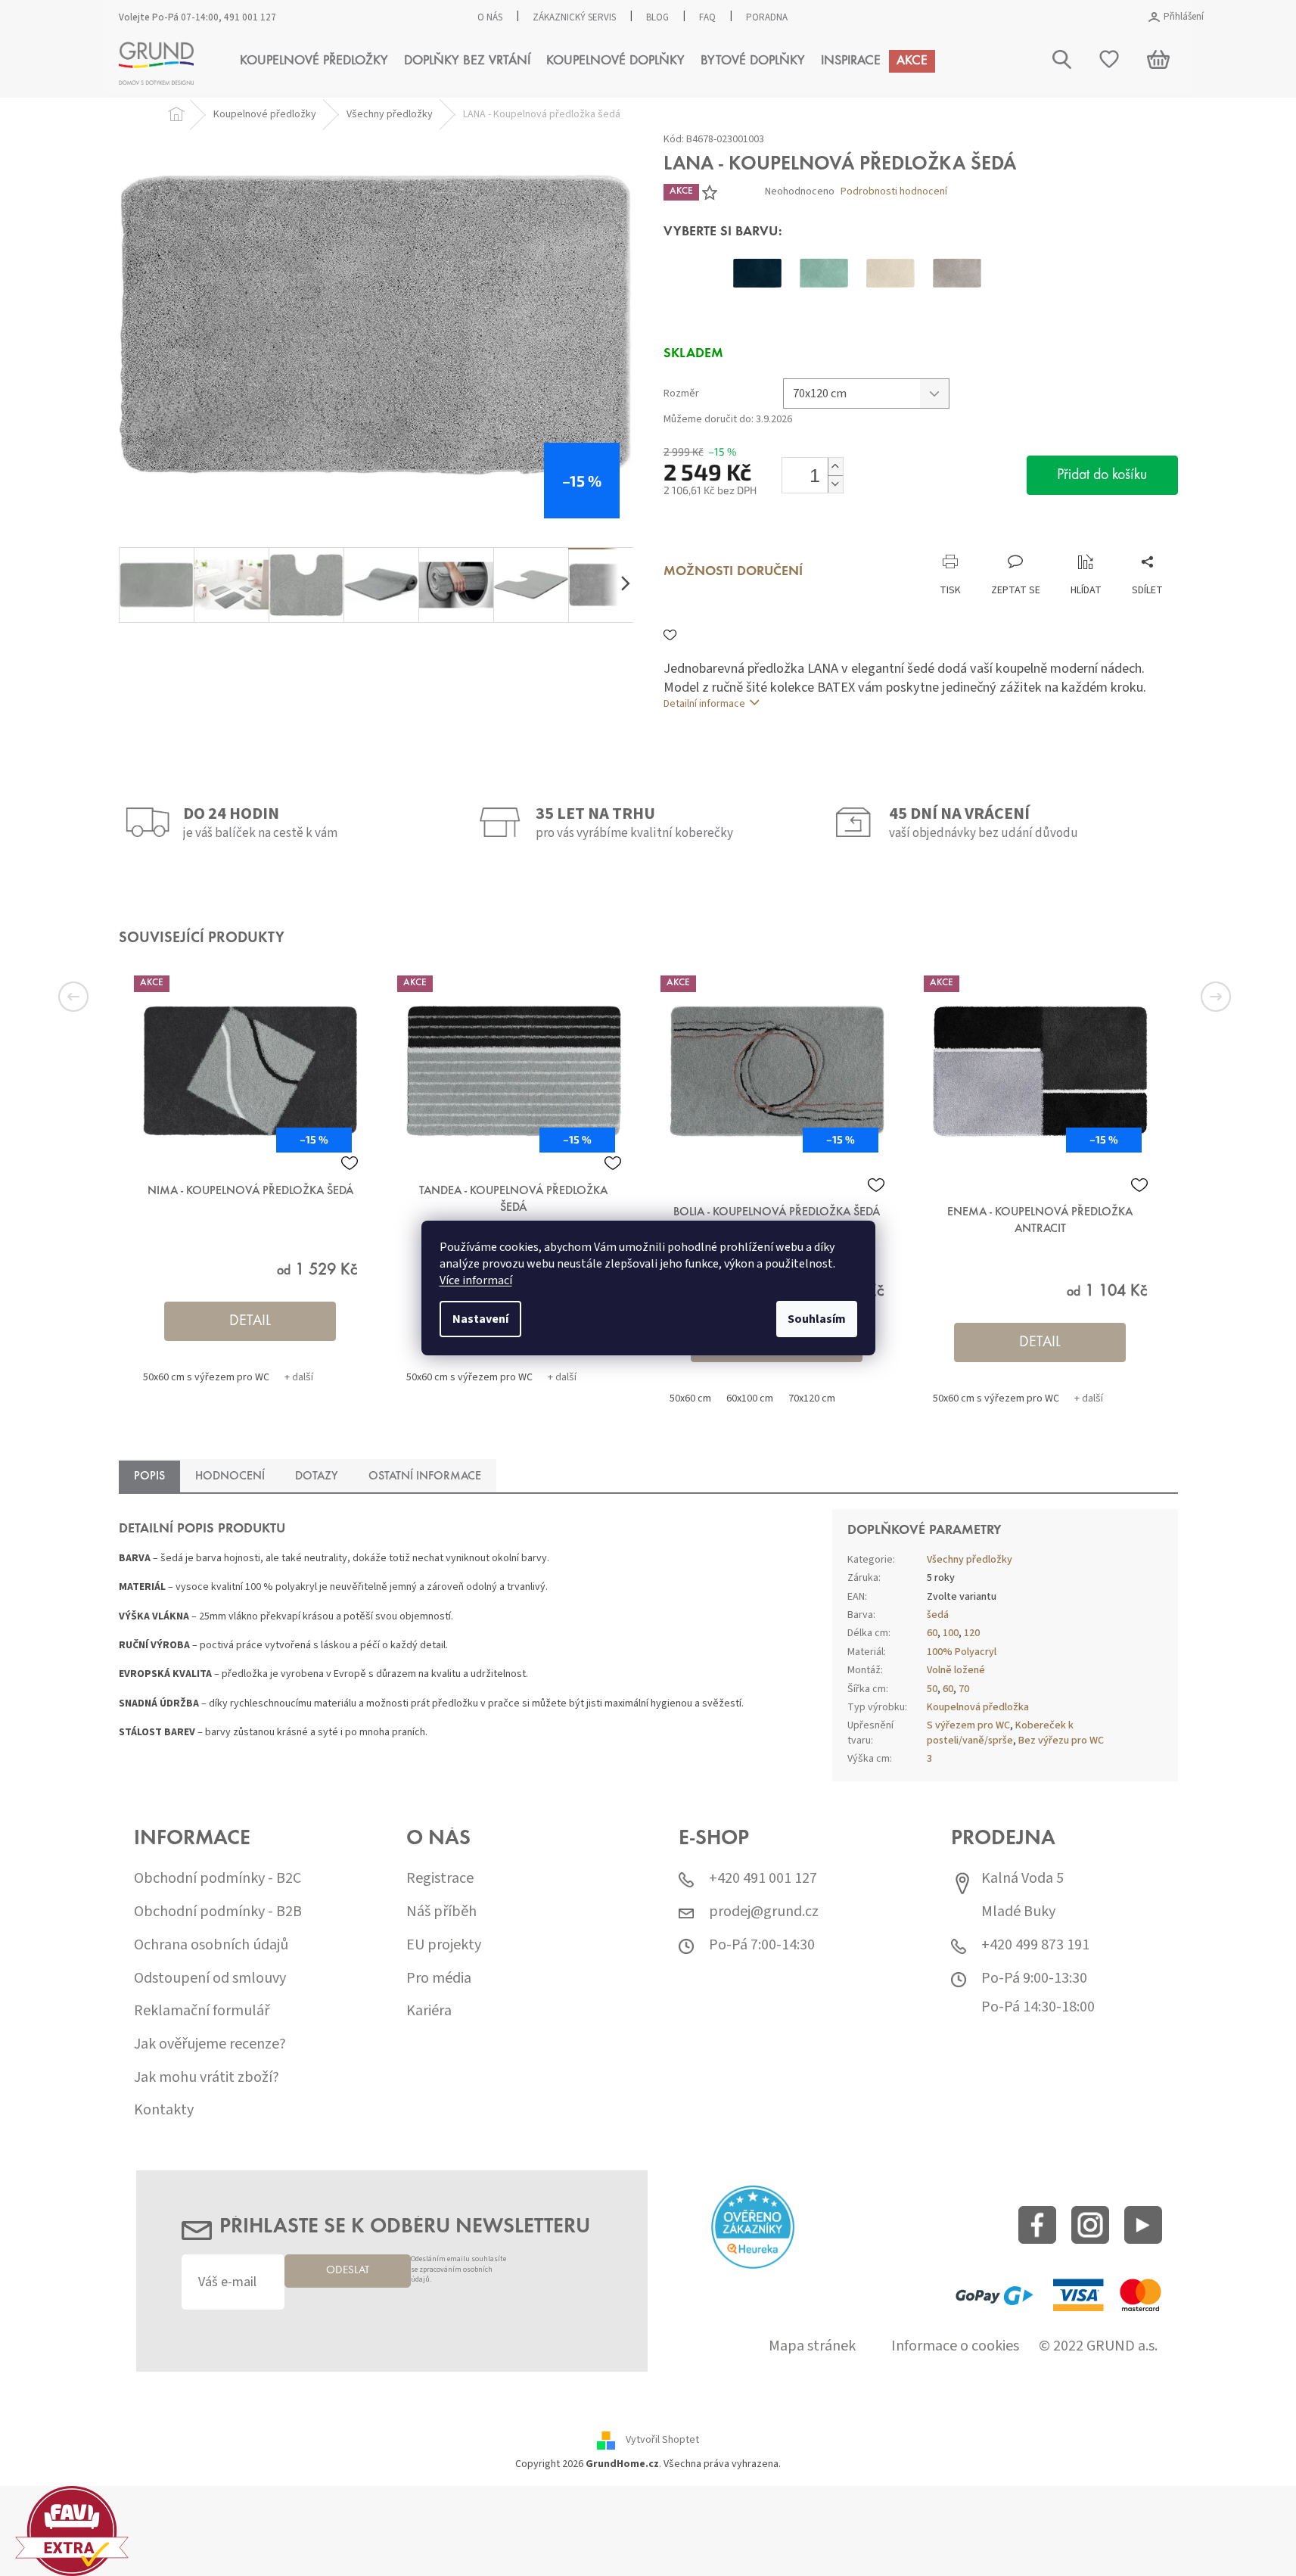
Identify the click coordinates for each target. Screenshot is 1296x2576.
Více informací (476, 1280)
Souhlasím (817, 1319)
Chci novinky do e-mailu (648, 1406)
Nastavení (480, 1319)
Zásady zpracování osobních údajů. (686, 1439)
